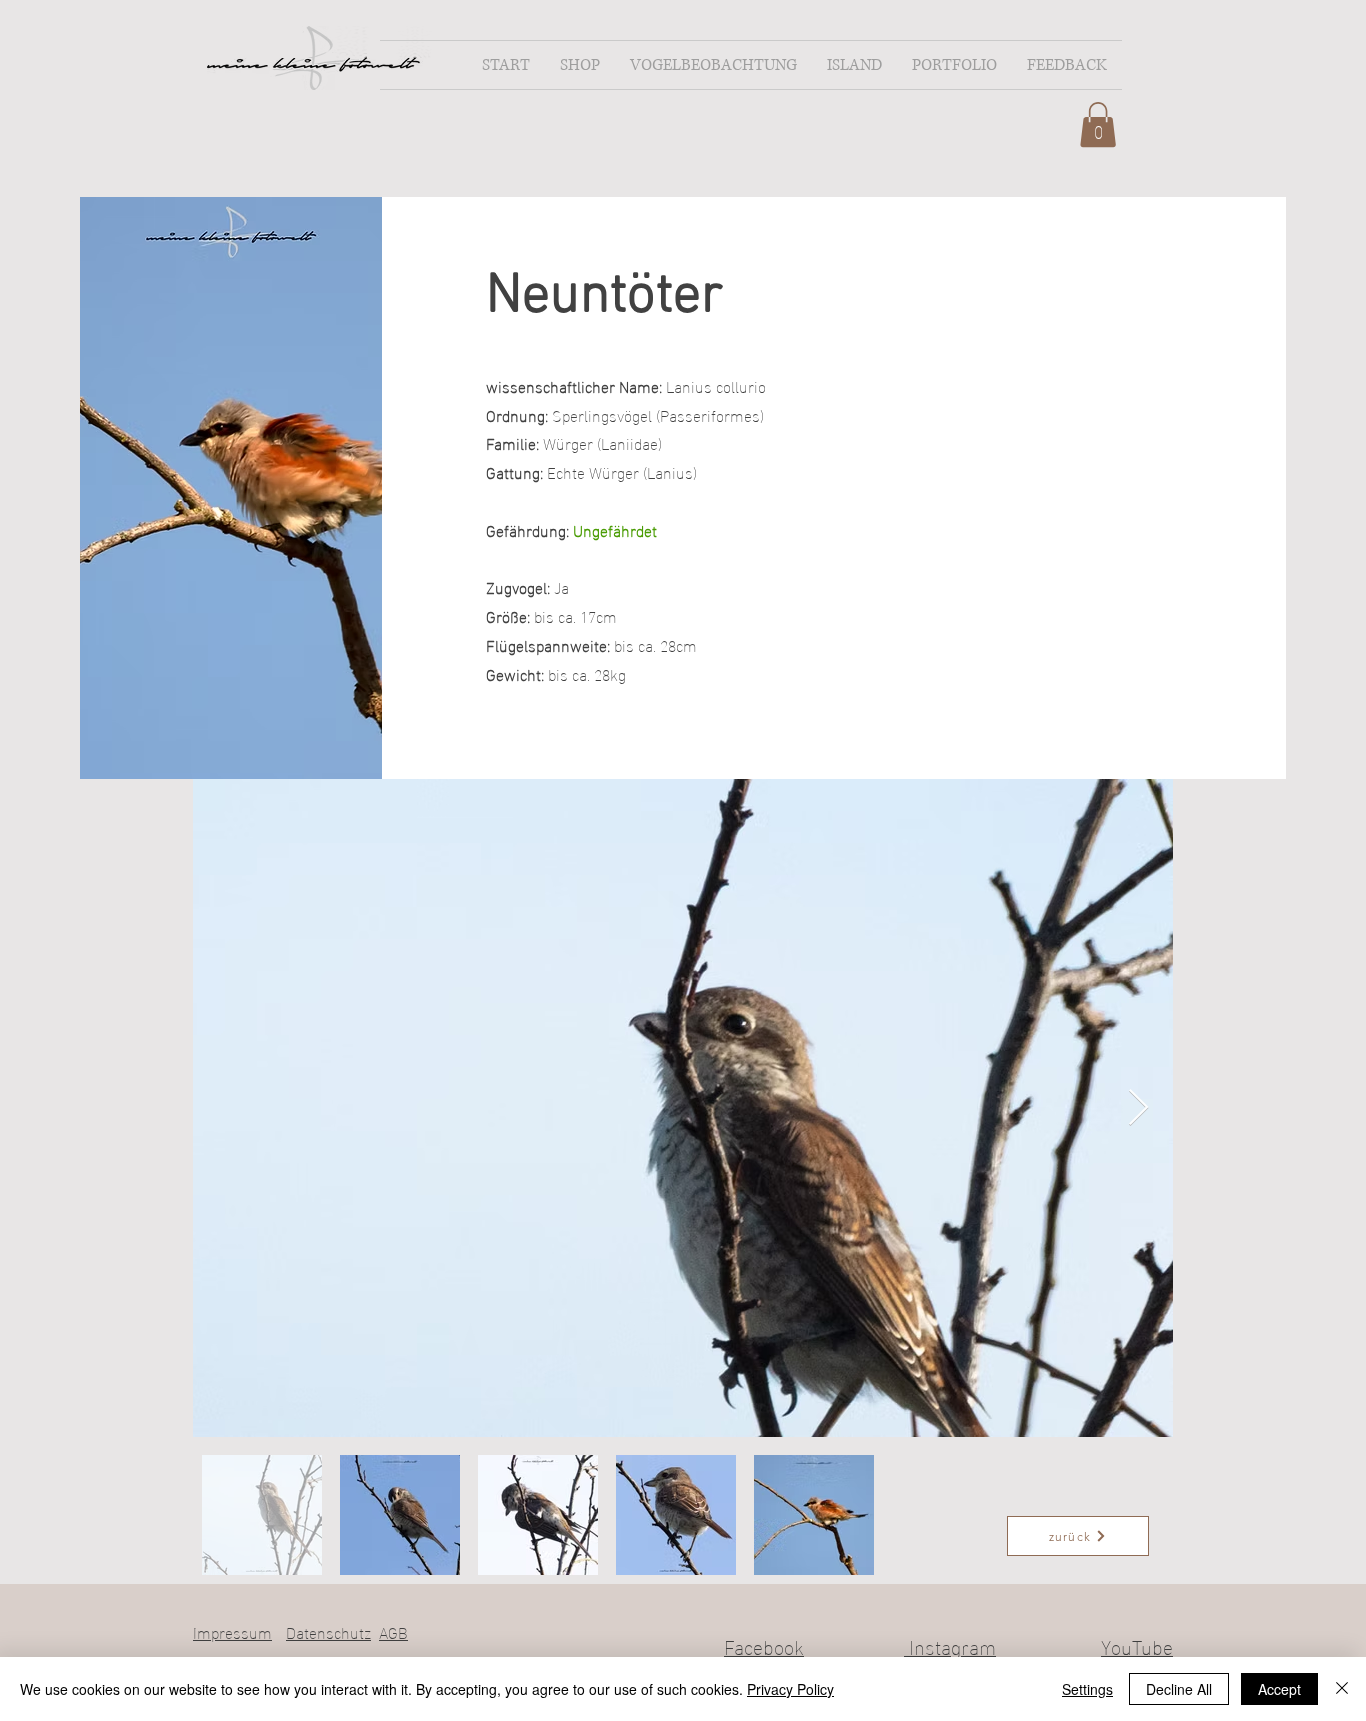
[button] (580, 65)
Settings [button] (1087, 1689)
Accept (1279, 1689)
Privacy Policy (790, 1689)
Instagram (950, 1645)
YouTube (1137, 1645)
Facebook (764, 1645)
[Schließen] (1342, 1689)
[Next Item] (1138, 1108)
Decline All (1179, 1689)
